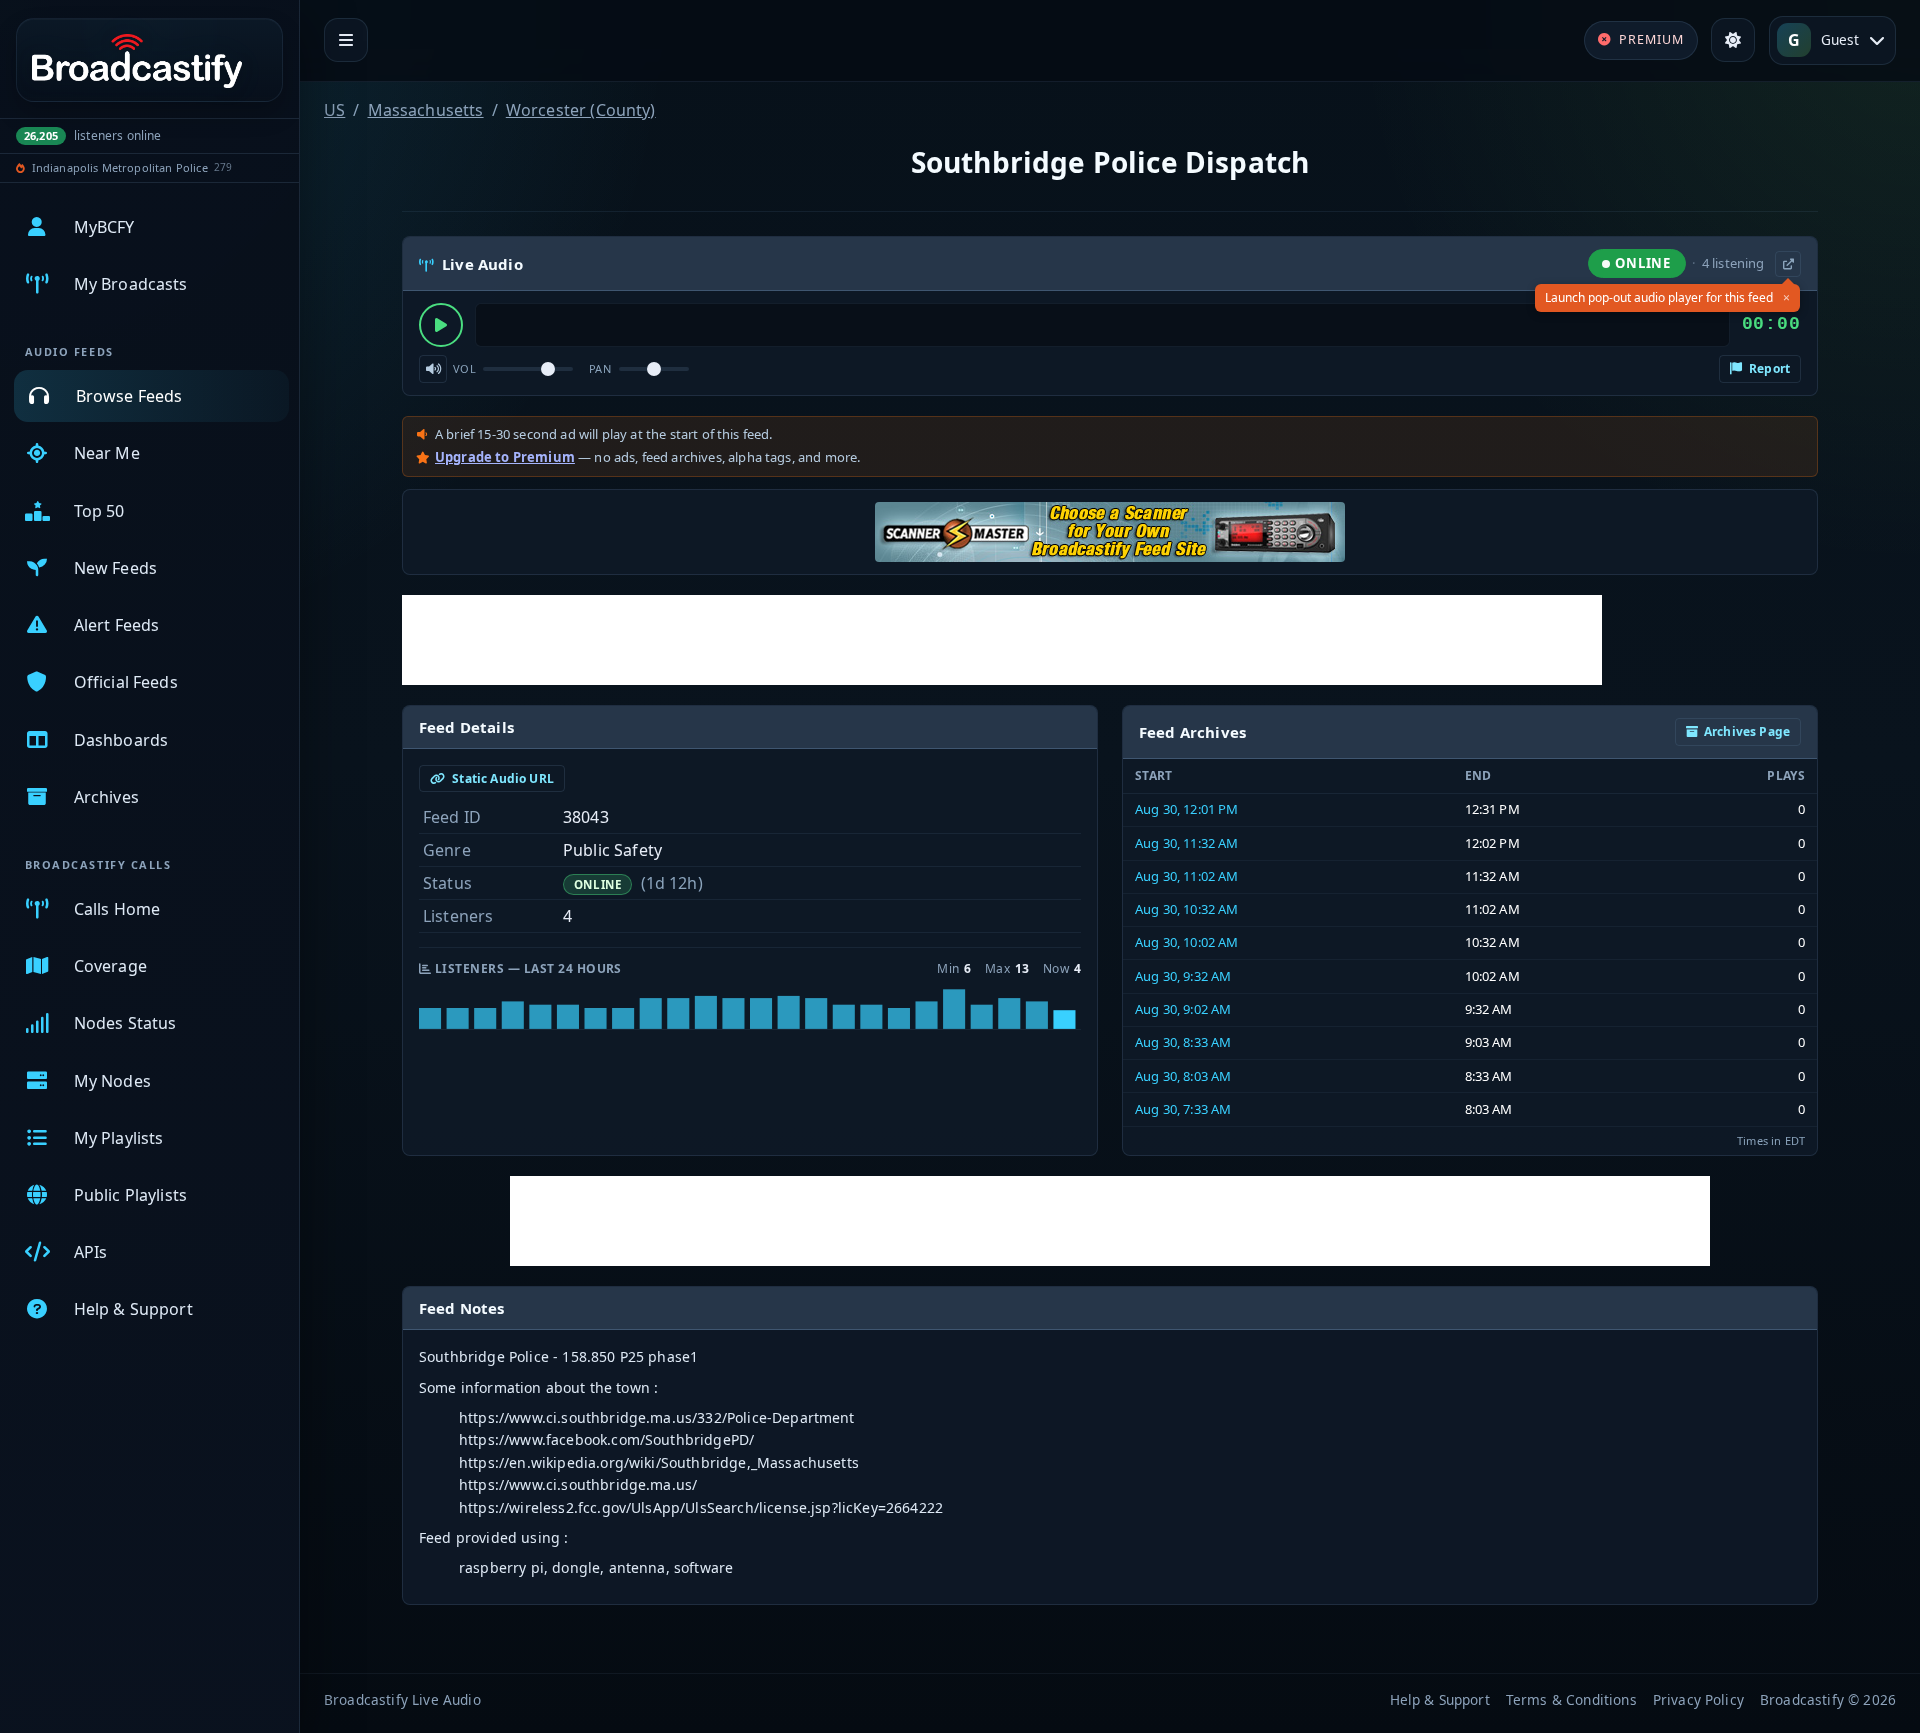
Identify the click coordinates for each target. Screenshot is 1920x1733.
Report (1768, 368)
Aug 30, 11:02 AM (1187, 876)
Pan (600, 368)
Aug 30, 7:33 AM (1183, 1109)
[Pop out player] (1788, 264)
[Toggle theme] (1733, 40)
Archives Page (1747, 731)
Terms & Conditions (1571, 1699)
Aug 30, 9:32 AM (1183, 976)
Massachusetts (426, 110)
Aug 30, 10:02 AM (1187, 942)
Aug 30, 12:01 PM (1187, 809)
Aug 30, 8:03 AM (1183, 1076)
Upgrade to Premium (505, 457)
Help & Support (1440, 1699)
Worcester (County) (581, 110)
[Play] (441, 325)
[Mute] (433, 369)
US (334, 110)
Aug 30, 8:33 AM (1183, 1042)
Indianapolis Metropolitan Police (120, 167)
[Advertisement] (1002, 640)
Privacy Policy (1698, 1699)
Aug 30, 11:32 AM (1187, 843)
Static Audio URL (501, 778)
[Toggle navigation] (346, 40)
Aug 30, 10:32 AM (1187, 909)
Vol (464, 368)
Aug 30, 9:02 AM (1183, 1009)
